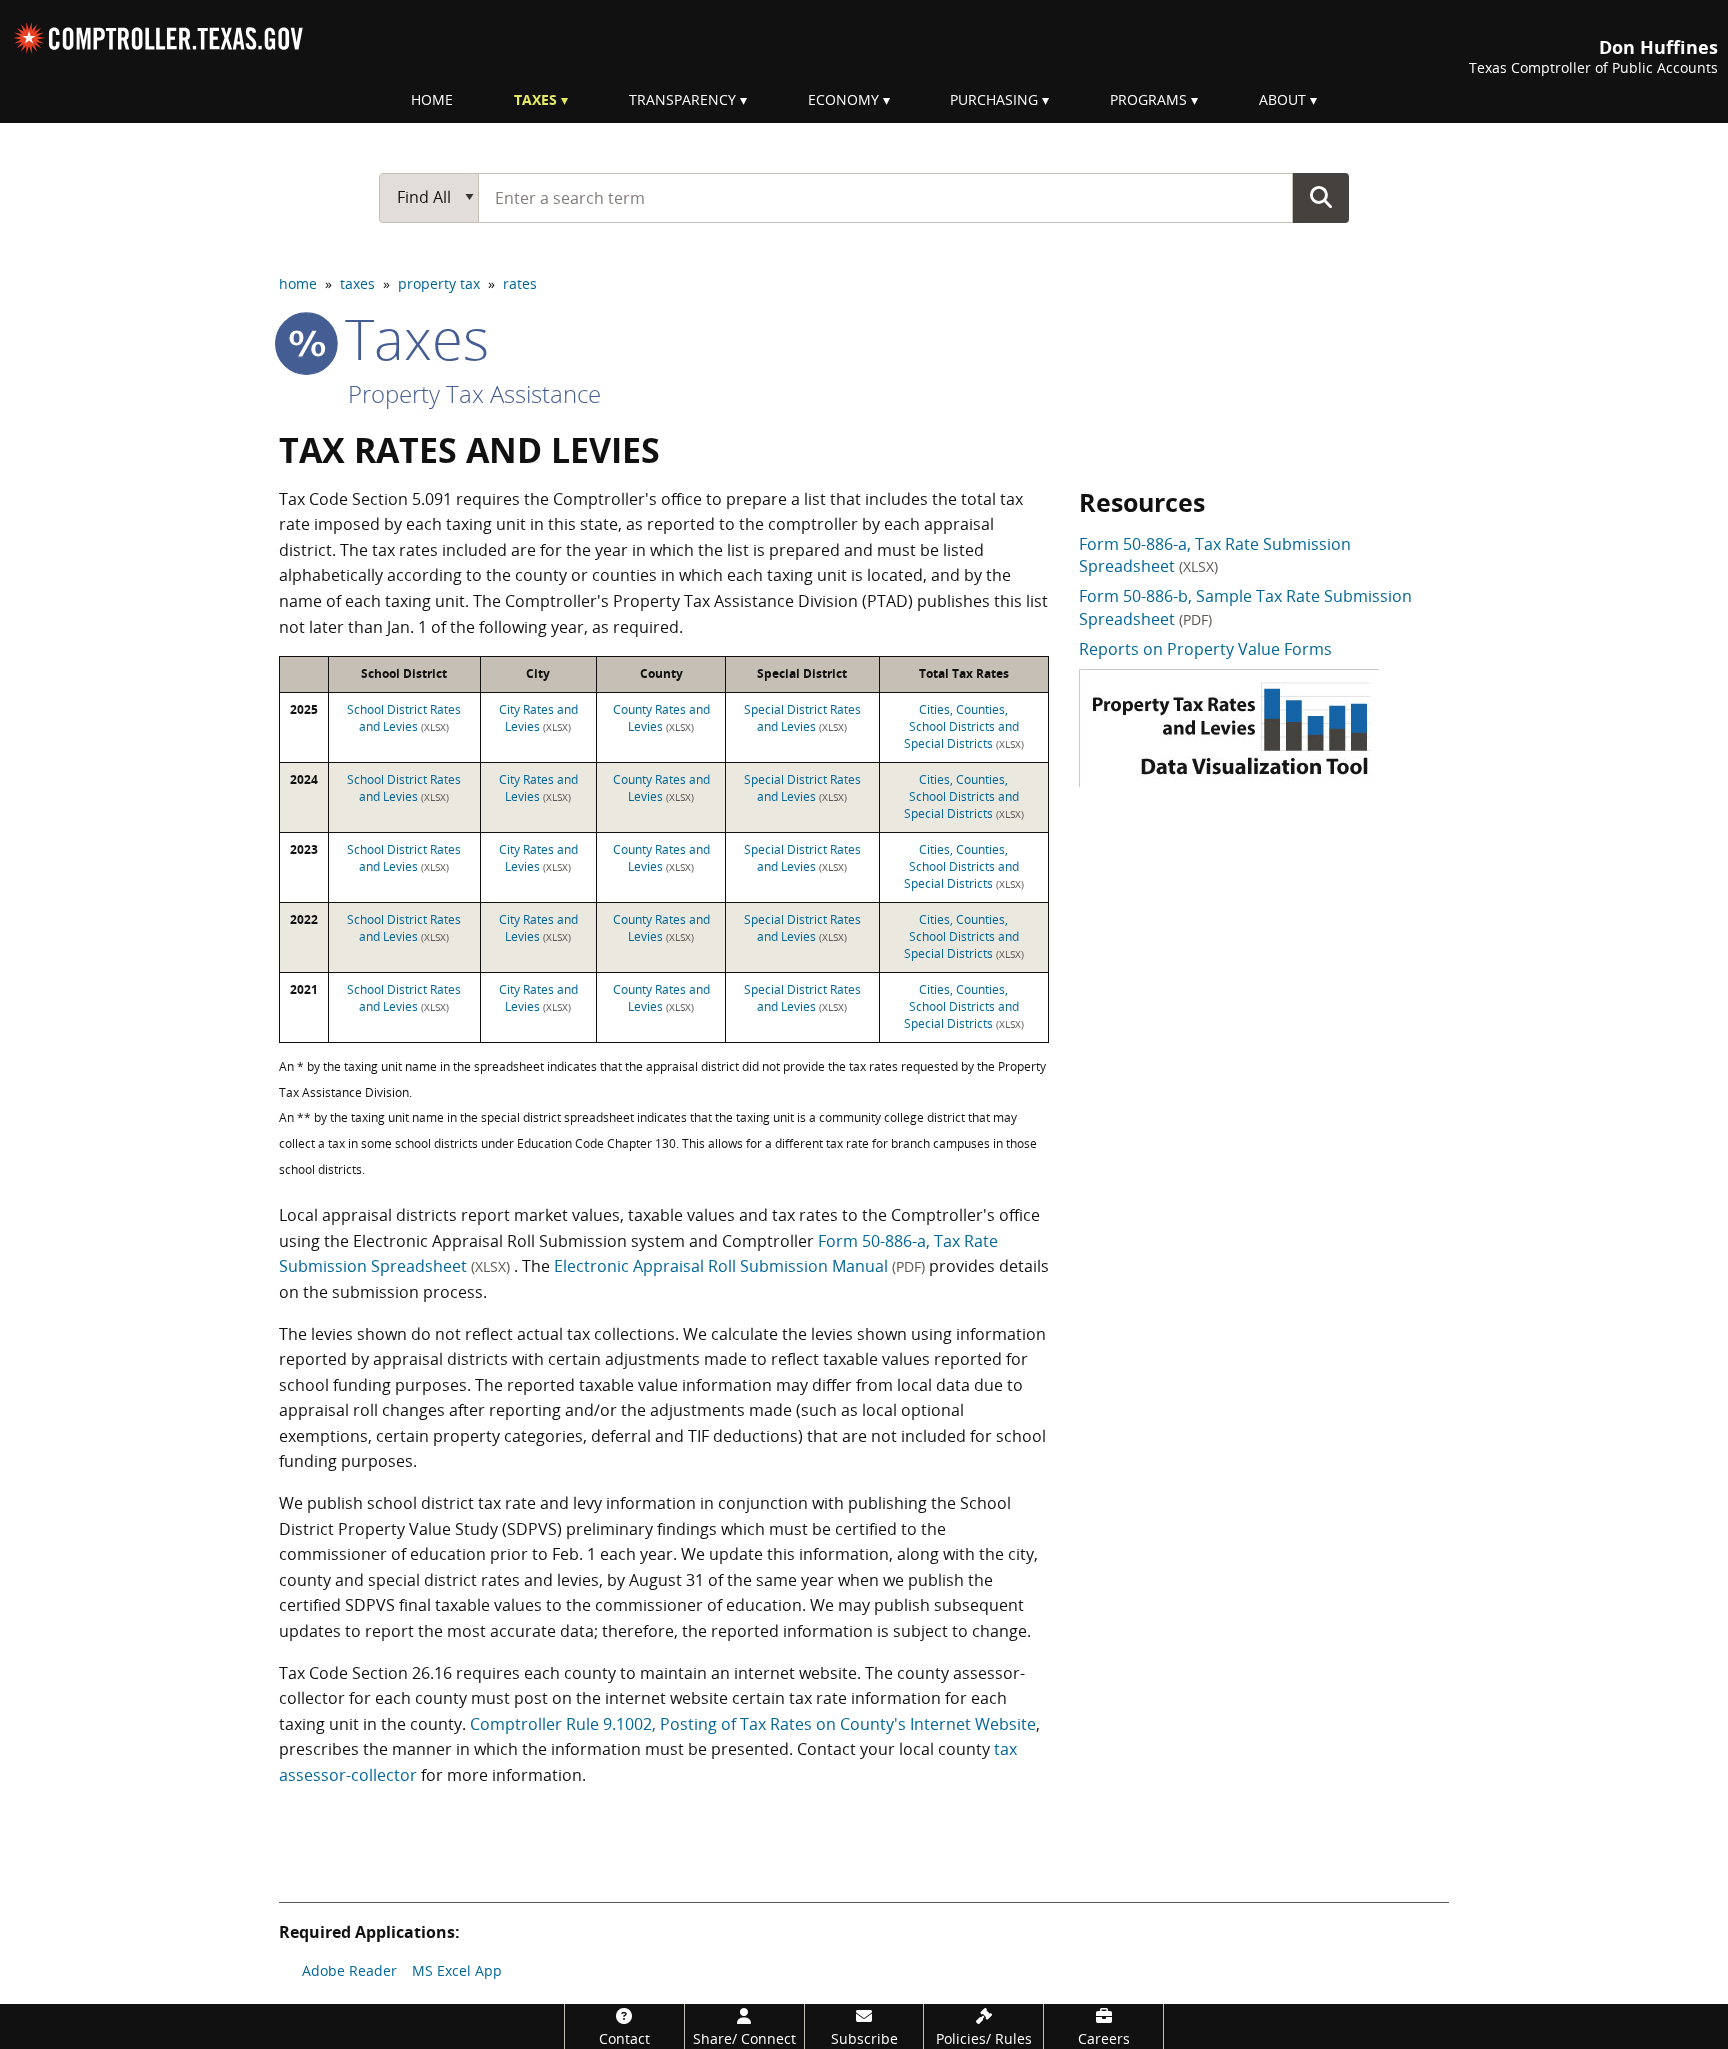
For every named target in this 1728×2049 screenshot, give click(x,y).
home (298, 283)
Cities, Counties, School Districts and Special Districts (964, 726)
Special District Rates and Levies (802, 718)
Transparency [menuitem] (682, 99)
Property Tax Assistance (474, 393)
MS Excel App (457, 1970)
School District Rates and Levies (404, 718)
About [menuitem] (1282, 99)
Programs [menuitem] (1148, 99)
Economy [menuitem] (843, 99)
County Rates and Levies (661, 718)
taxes (357, 283)
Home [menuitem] (432, 99)
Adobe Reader (349, 1970)
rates (520, 283)
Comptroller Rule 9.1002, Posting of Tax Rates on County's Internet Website (753, 1724)
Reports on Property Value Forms (1205, 649)
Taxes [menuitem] (535, 99)
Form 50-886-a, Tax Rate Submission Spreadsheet (1215, 555)
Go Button (1321, 197)
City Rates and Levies (538, 718)
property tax (439, 283)
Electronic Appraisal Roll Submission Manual (739, 1266)
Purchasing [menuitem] (994, 99)
